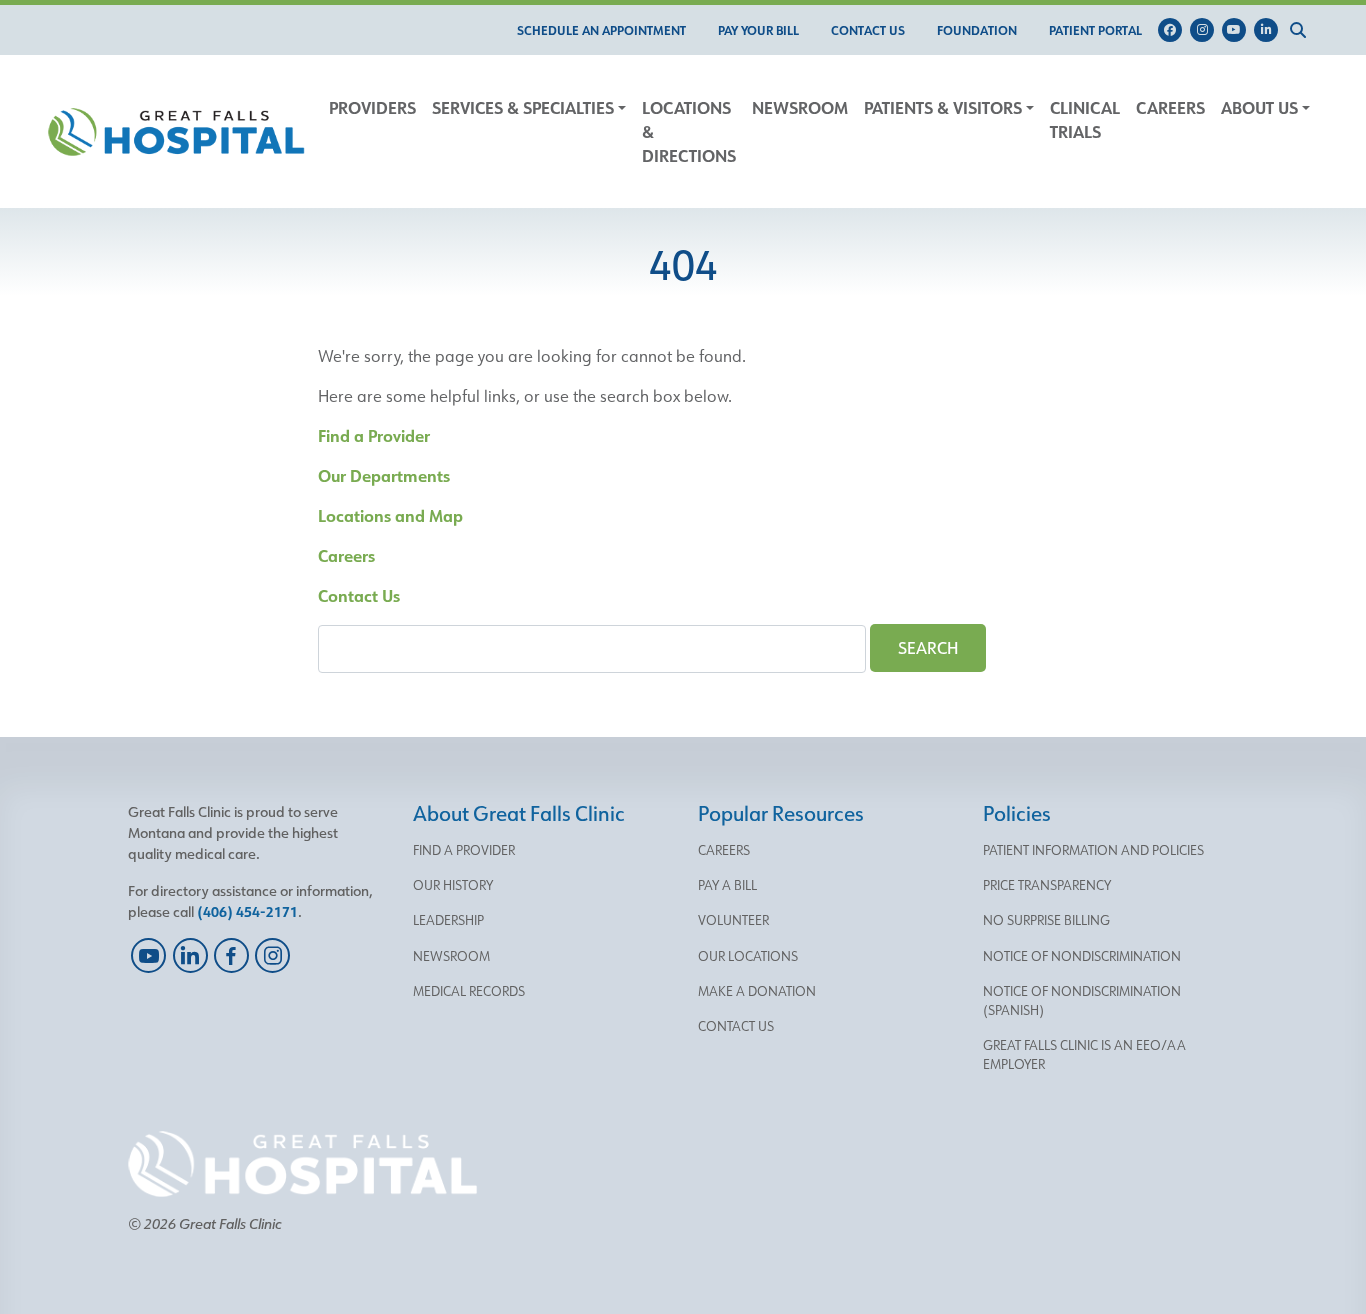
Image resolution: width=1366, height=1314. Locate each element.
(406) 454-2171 (247, 911)
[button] (1302, 30)
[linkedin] (189, 955)
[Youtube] (1238, 30)
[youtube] (148, 955)
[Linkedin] (1270, 30)
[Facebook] (1174, 30)
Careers (346, 555)
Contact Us (359, 595)
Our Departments (384, 475)
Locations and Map (390, 515)
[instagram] (272, 955)
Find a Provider (374, 435)
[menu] (601, 30)
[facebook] (231, 955)
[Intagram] (1206, 30)
